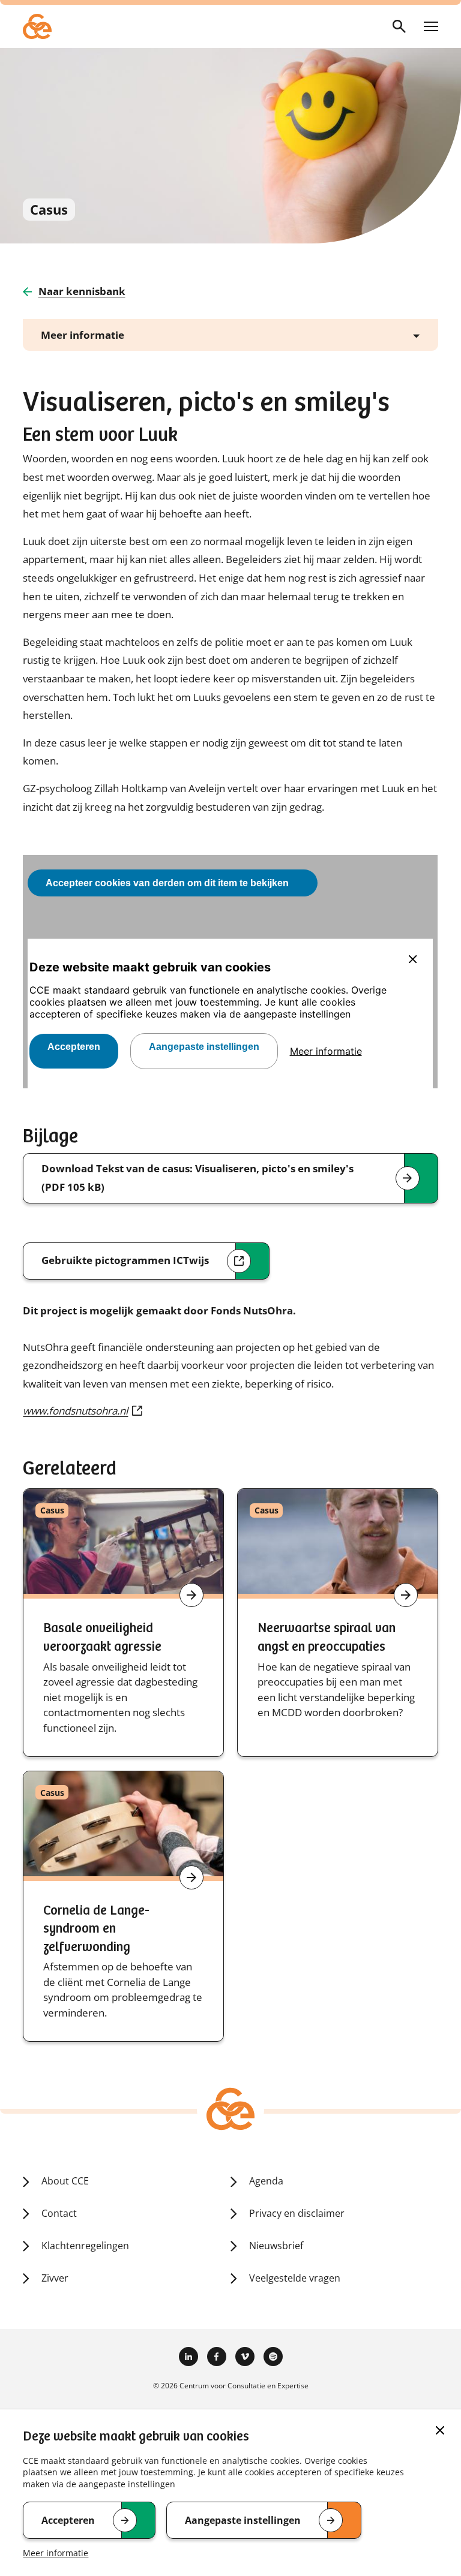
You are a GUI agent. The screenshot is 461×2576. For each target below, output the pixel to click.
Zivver (55, 2278)
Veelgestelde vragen (295, 2278)
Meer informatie (56, 2553)
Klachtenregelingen (85, 2246)
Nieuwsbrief (276, 2246)
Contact (59, 2213)
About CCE (65, 2181)
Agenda (266, 2181)
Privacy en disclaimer (297, 2213)
